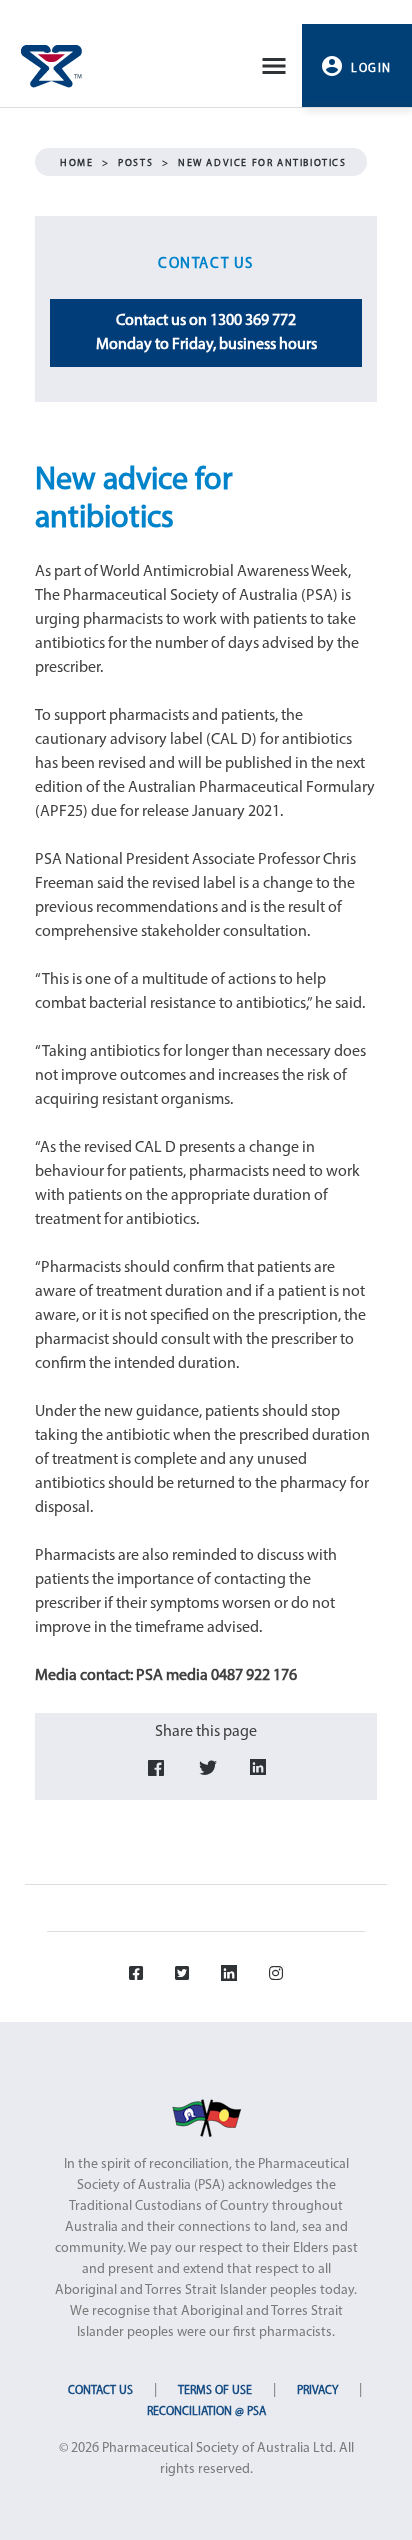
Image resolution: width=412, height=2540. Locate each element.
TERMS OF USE (215, 2391)
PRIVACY (317, 2391)
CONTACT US (100, 2391)
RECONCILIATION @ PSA (206, 2412)
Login (371, 69)
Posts (135, 163)
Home (76, 163)
